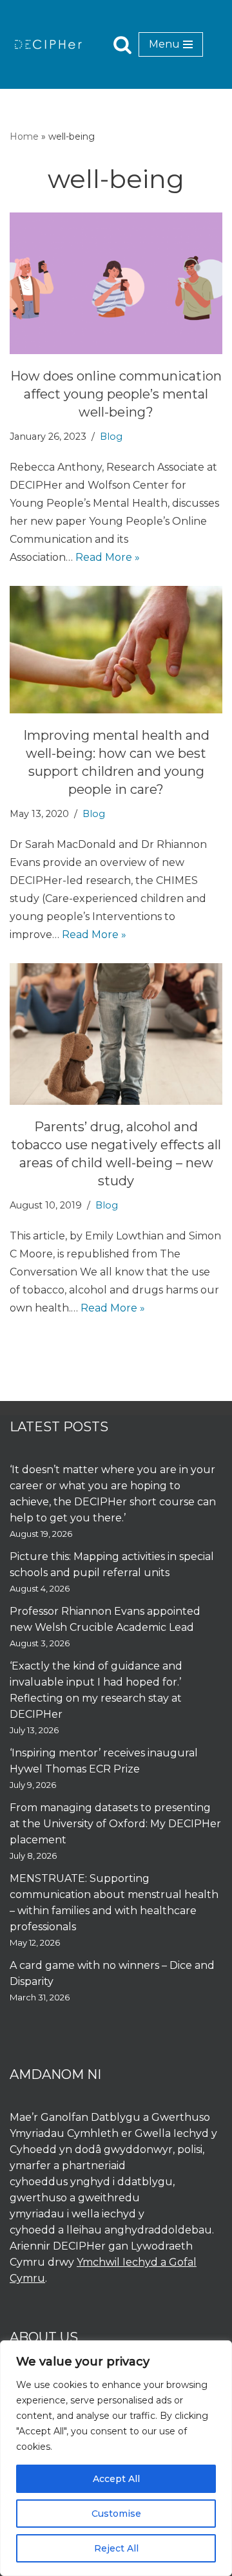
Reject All (116, 2548)
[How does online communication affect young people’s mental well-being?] (116, 283)
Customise (116, 2514)
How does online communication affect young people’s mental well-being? (116, 394)
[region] (116, 2458)
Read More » (108, 557)
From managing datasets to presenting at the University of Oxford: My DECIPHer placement (115, 1824)
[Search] (122, 44)
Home (24, 136)
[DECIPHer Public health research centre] (48, 44)
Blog (111, 437)
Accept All (116, 2479)
